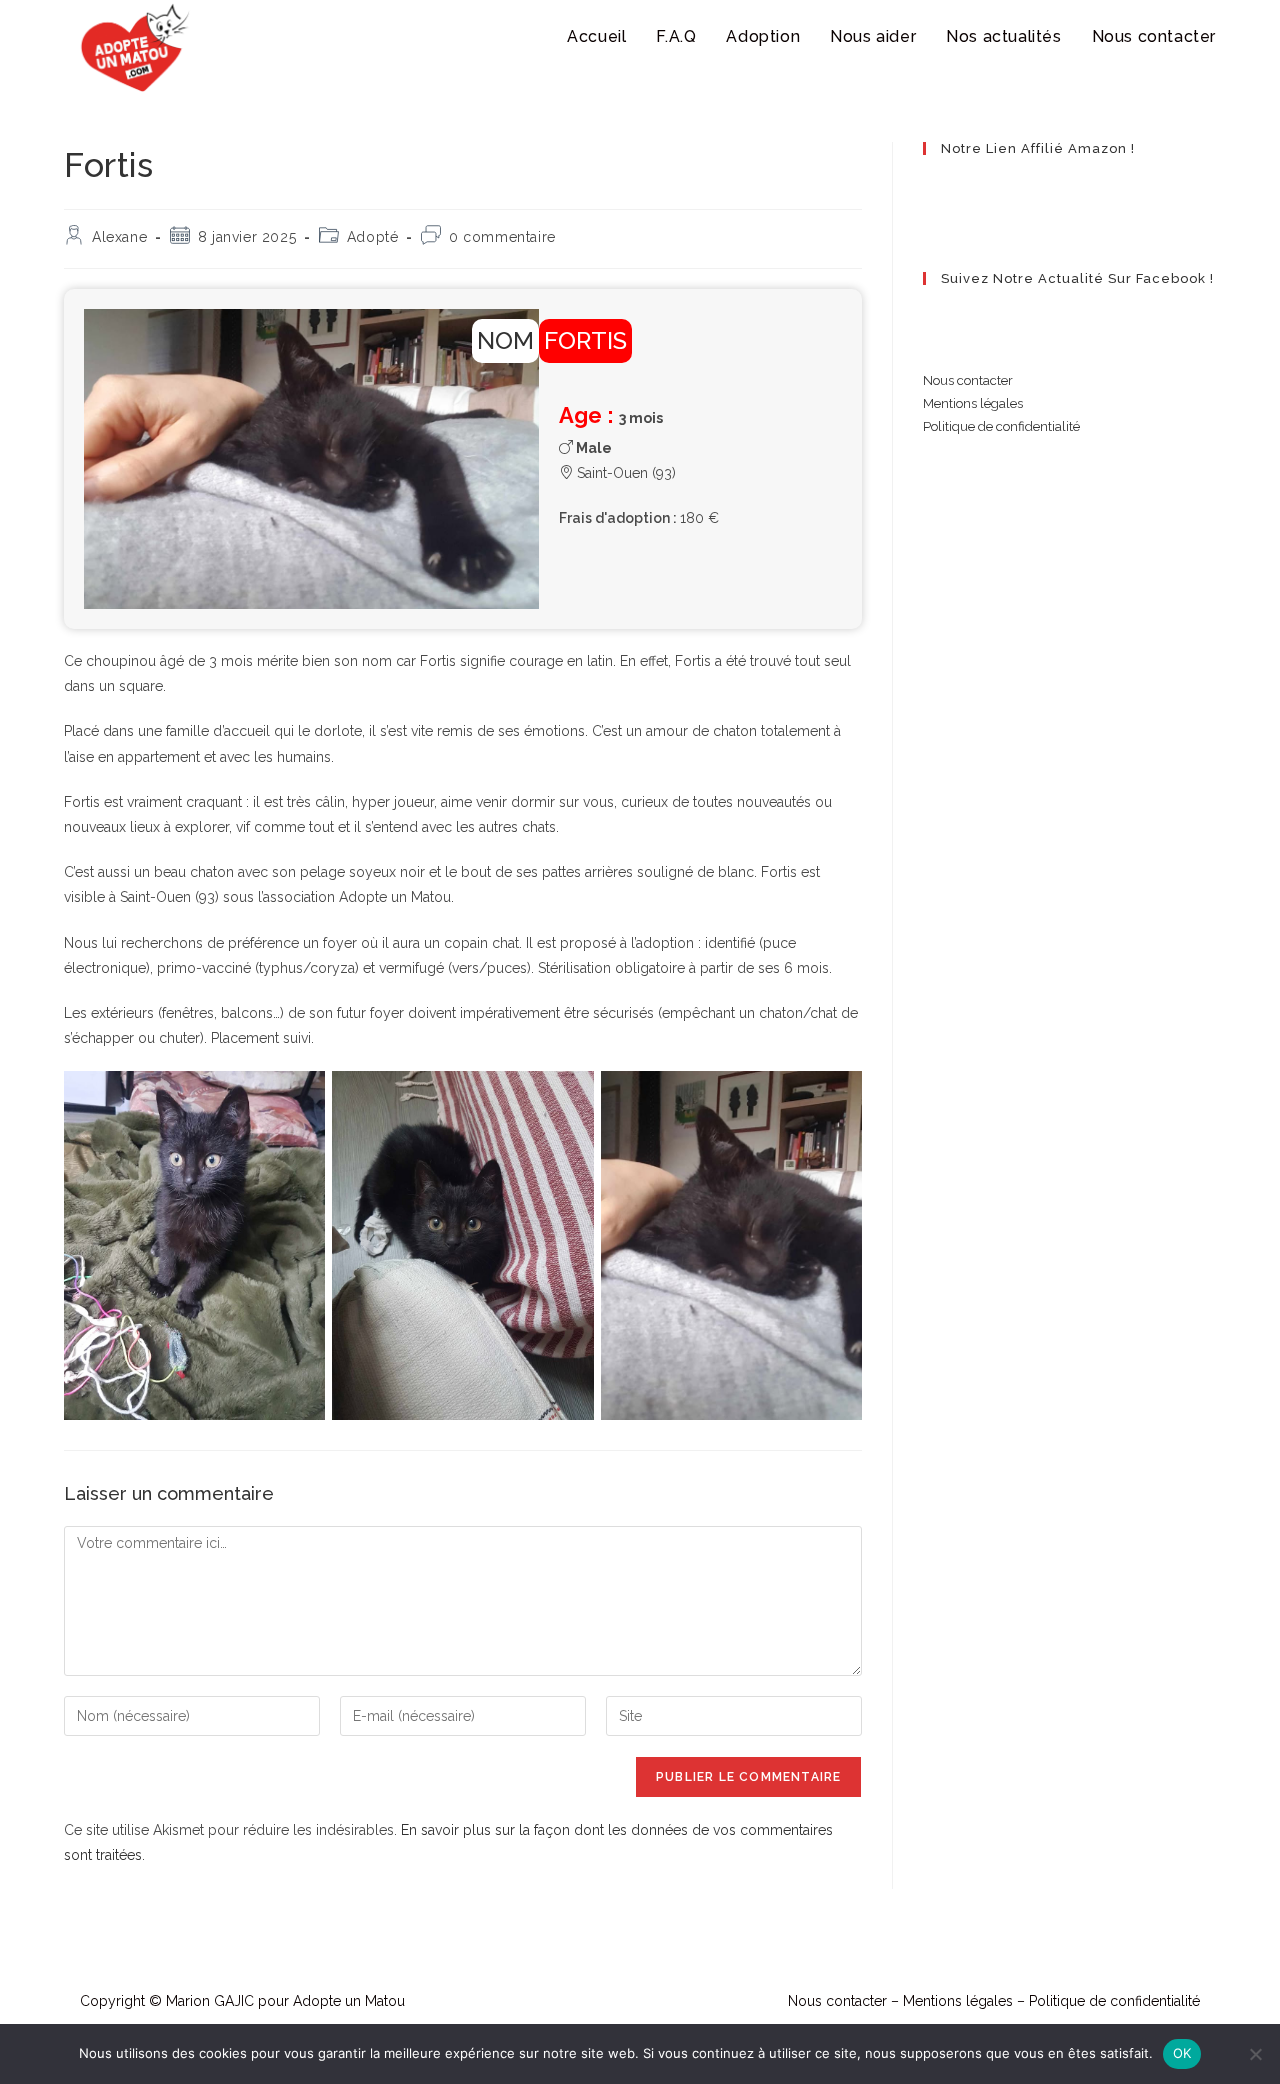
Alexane (119, 237)
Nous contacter (968, 380)
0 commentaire (502, 237)
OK (1182, 2053)
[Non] (1255, 2054)
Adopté (373, 237)
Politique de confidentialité (1001, 426)
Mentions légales (973, 403)
